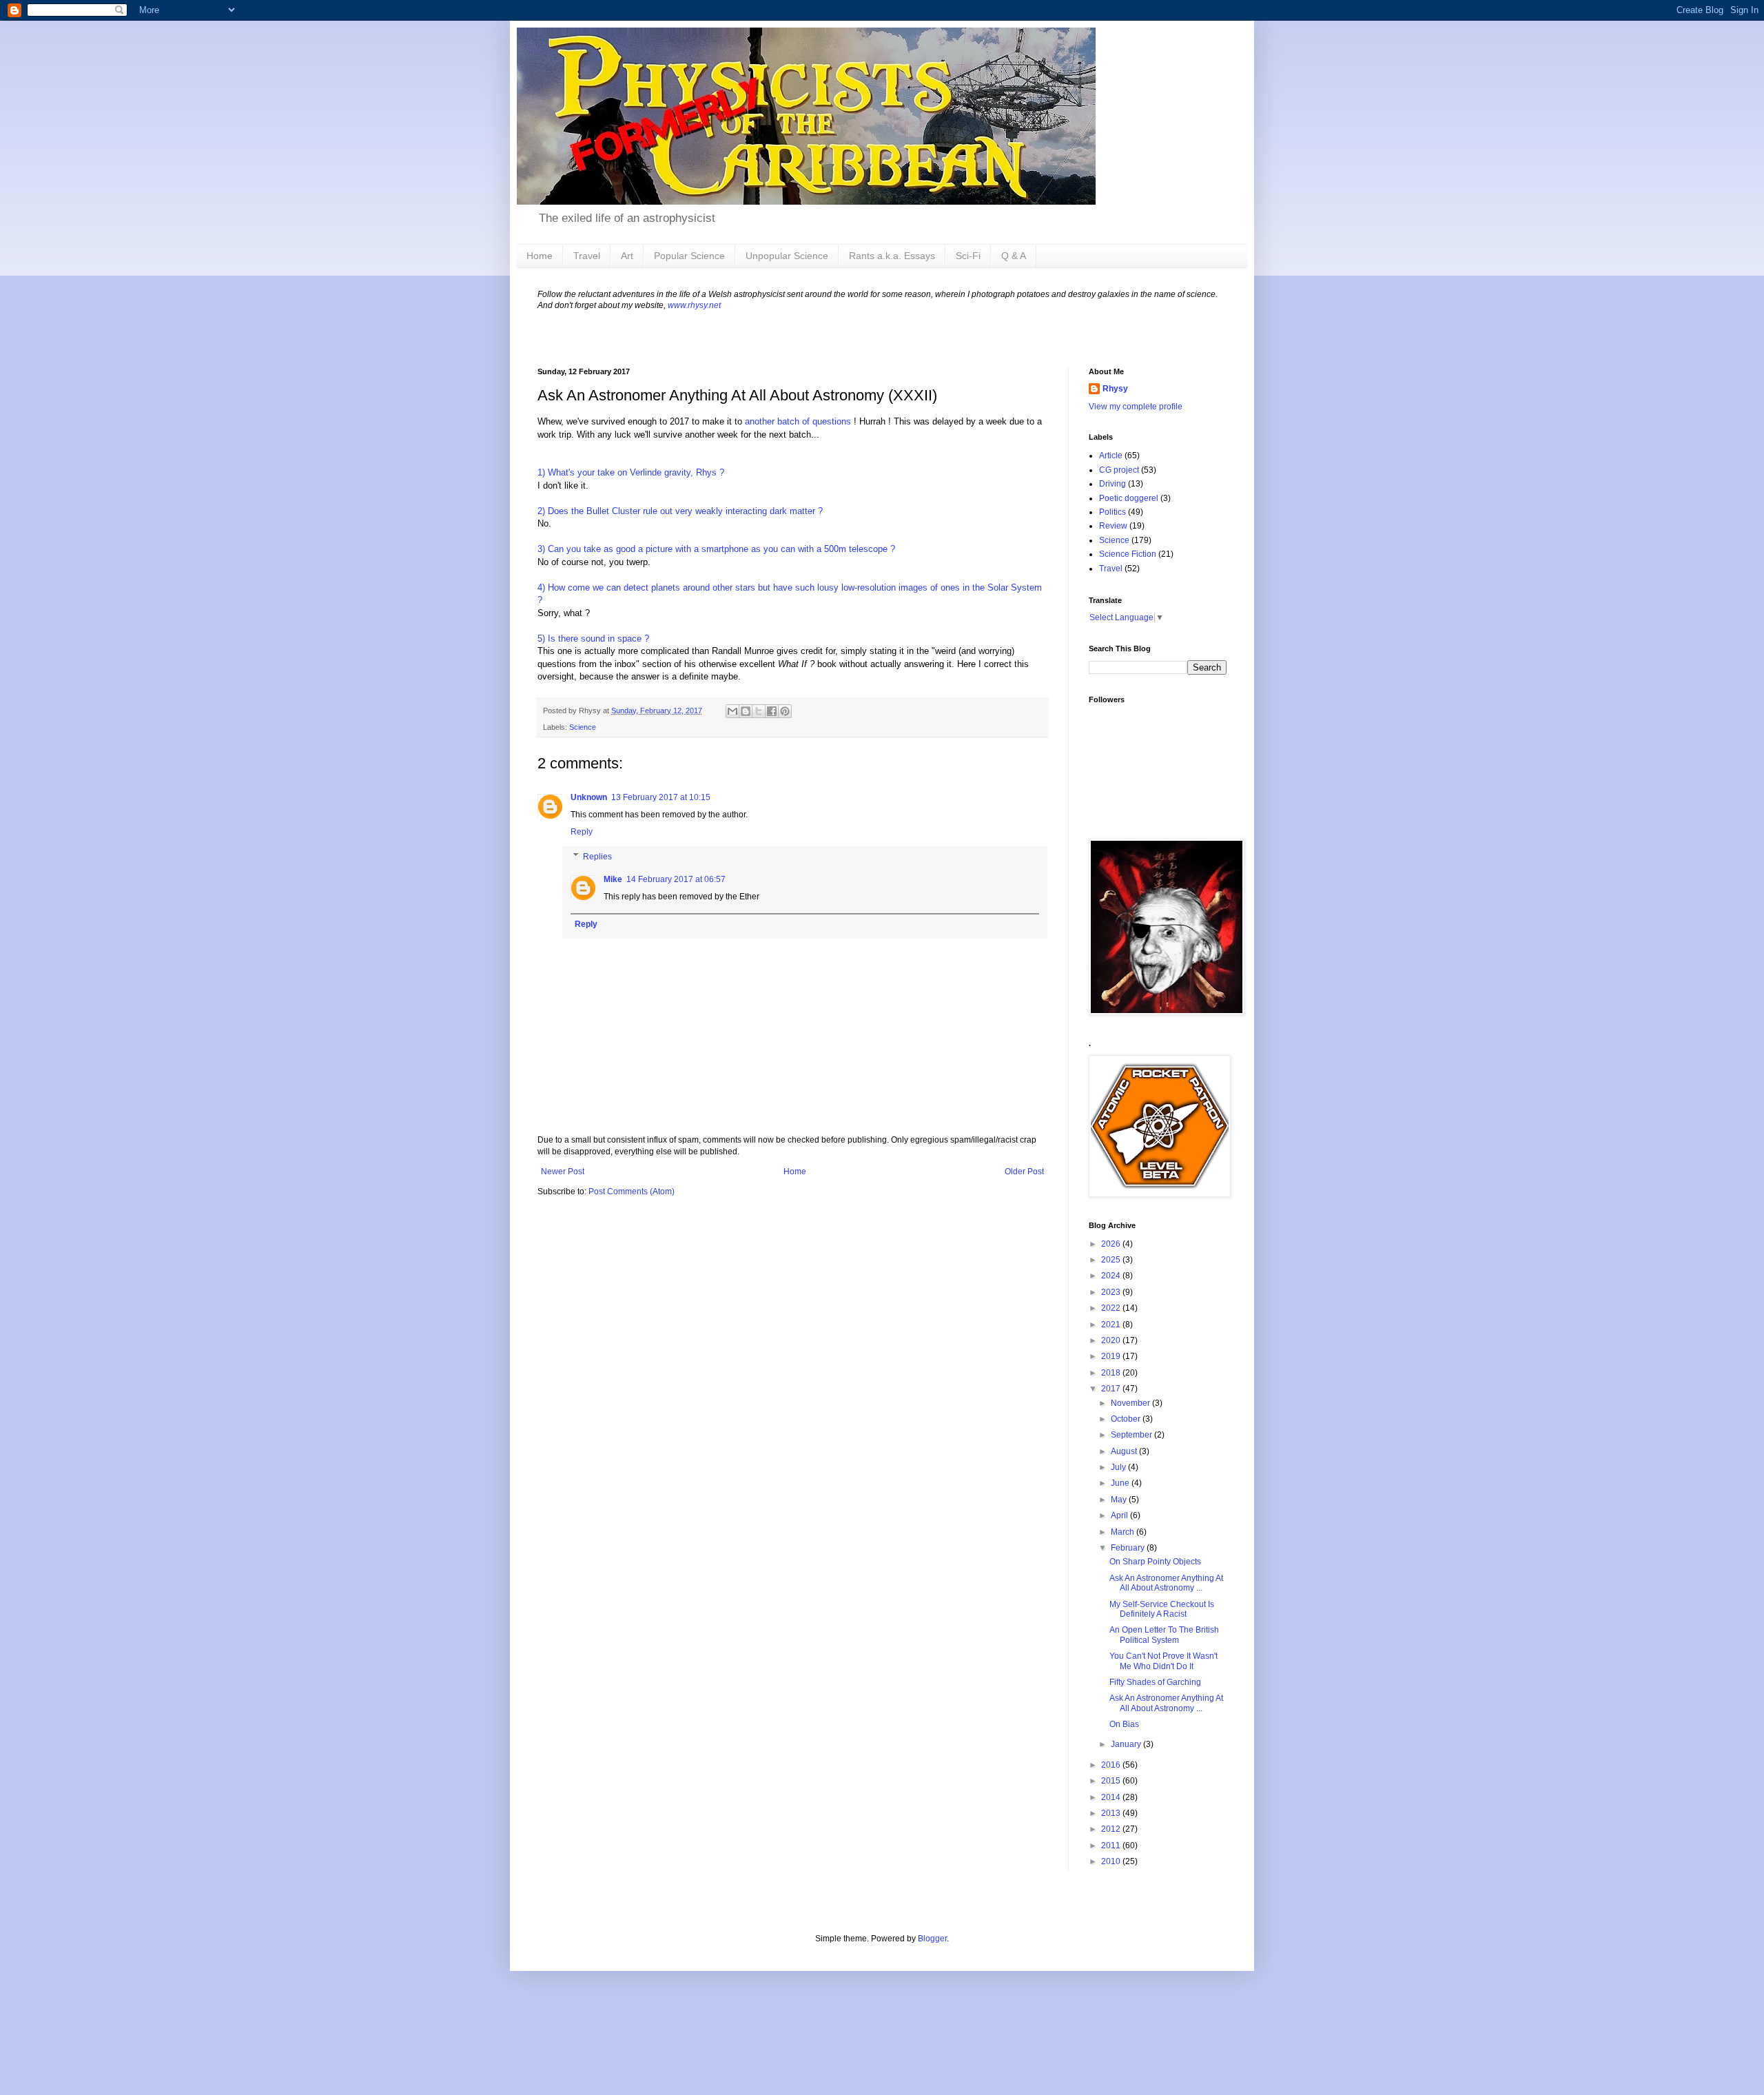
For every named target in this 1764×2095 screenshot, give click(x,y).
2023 (1112, 1292)
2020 (1112, 1340)
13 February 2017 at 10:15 (661, 797)
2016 (1112, 1765)
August (1125, 1451)
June (1121, 1483)
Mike (613, 879)
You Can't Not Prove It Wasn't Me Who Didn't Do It (1163, 1661)
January (1127, 1744)
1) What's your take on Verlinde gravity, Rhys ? (631, 472)
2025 (1112, 1260)
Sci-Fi (968, 256)
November (1131, 1403)
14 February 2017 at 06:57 (676, 879)
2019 (1112, 1356)
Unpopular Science (787, 256)
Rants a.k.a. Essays (892, 256)
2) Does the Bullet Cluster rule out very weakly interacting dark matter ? (680, 511)
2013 (1112, 1813)
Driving (1112, 484)
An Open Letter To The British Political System (1164, 1635)
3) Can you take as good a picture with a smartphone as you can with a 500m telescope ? (716, 549)
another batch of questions (798, 421)
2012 (1112, 1829)
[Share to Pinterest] (785, 711)
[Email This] (732, 711)
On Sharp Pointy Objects (1155, 1562)
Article (1111, 456)
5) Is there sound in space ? (593, 638)
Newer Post (563, 1172)
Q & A (1014, 256)
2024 (1112, 1276)
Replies (597, 857)
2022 (1112, 1308)
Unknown (589, 797)
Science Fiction (1128, 554)
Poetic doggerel (1129, 498)
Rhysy (1115, 389)
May (1120, 1500)
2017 (1112, 1389)
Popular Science (689, 256)
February (1129, 1548)
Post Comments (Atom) (632, 1192)
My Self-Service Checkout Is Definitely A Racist (1162, 1609)
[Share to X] (759, 711)
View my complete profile (1136, 407)
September (1132, 1435)
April (1120, 1515)
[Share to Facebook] (772, 711)
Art (627, 256)
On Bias (1124, 1724)
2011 (1112, 1846)
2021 (1112, 1325)
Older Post (1024, 1172)
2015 (1112, 1781)
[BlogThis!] (746, 711)
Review (1113, 526)
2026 (1112, 1244)
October (1127, 1419)
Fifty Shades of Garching (1155, 1682)
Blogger (932, 1939)
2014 (1112, 1797)
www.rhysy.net (694, 305)
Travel (587, 256)
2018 (1112, 1373)
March (1124, 1532)
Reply (582, 832)
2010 (1112, 1861)
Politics (1112, 512)
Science (583, 727)
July (1119, 1467)
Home (540, 256)
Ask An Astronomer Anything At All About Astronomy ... (1166, 1583)
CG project (1119, 470)
